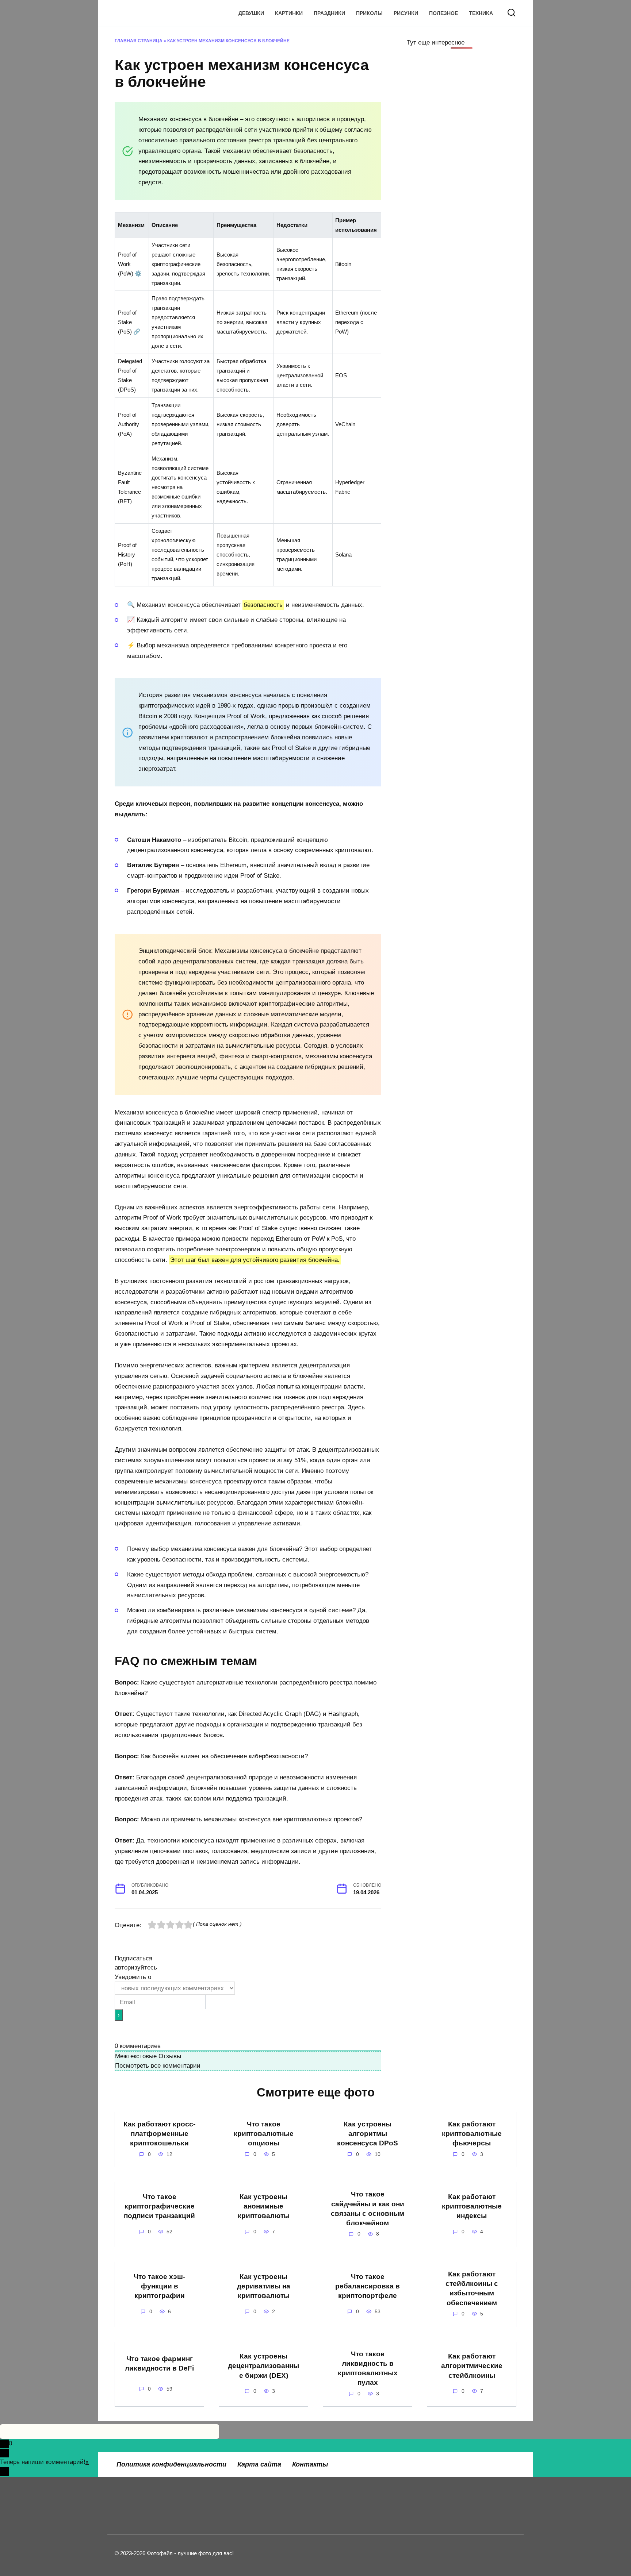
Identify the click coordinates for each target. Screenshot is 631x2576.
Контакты (310, 2464)
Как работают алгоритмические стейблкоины (472, 2366)
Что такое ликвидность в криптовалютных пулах (368, 2368)
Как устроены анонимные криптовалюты (264, 2206)
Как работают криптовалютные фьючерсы (472, 2134)
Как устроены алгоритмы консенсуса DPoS (368, 2134)
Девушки (251, 13)
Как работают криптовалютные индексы (472, 2206)
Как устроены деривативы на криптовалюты (264, 2286)
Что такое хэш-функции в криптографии (159, 2286)
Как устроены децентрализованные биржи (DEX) (263, 2366)
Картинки (289, 13)
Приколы (369, 13)
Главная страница (139, 41)
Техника (481, 13)
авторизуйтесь (136, 1967)
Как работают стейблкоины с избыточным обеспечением (472, 2288)
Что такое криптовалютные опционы (264, 2134)
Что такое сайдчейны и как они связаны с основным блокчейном (368, 2209)
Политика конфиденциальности (171, 2464)
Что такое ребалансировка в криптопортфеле (368, 2286)
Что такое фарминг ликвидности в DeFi (159, 2363)
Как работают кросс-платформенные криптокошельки (159, 2134)
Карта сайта (259, 2464)
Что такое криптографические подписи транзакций (159, 2206)
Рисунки (406, 13)
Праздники (329, 13)
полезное (443, 13)
